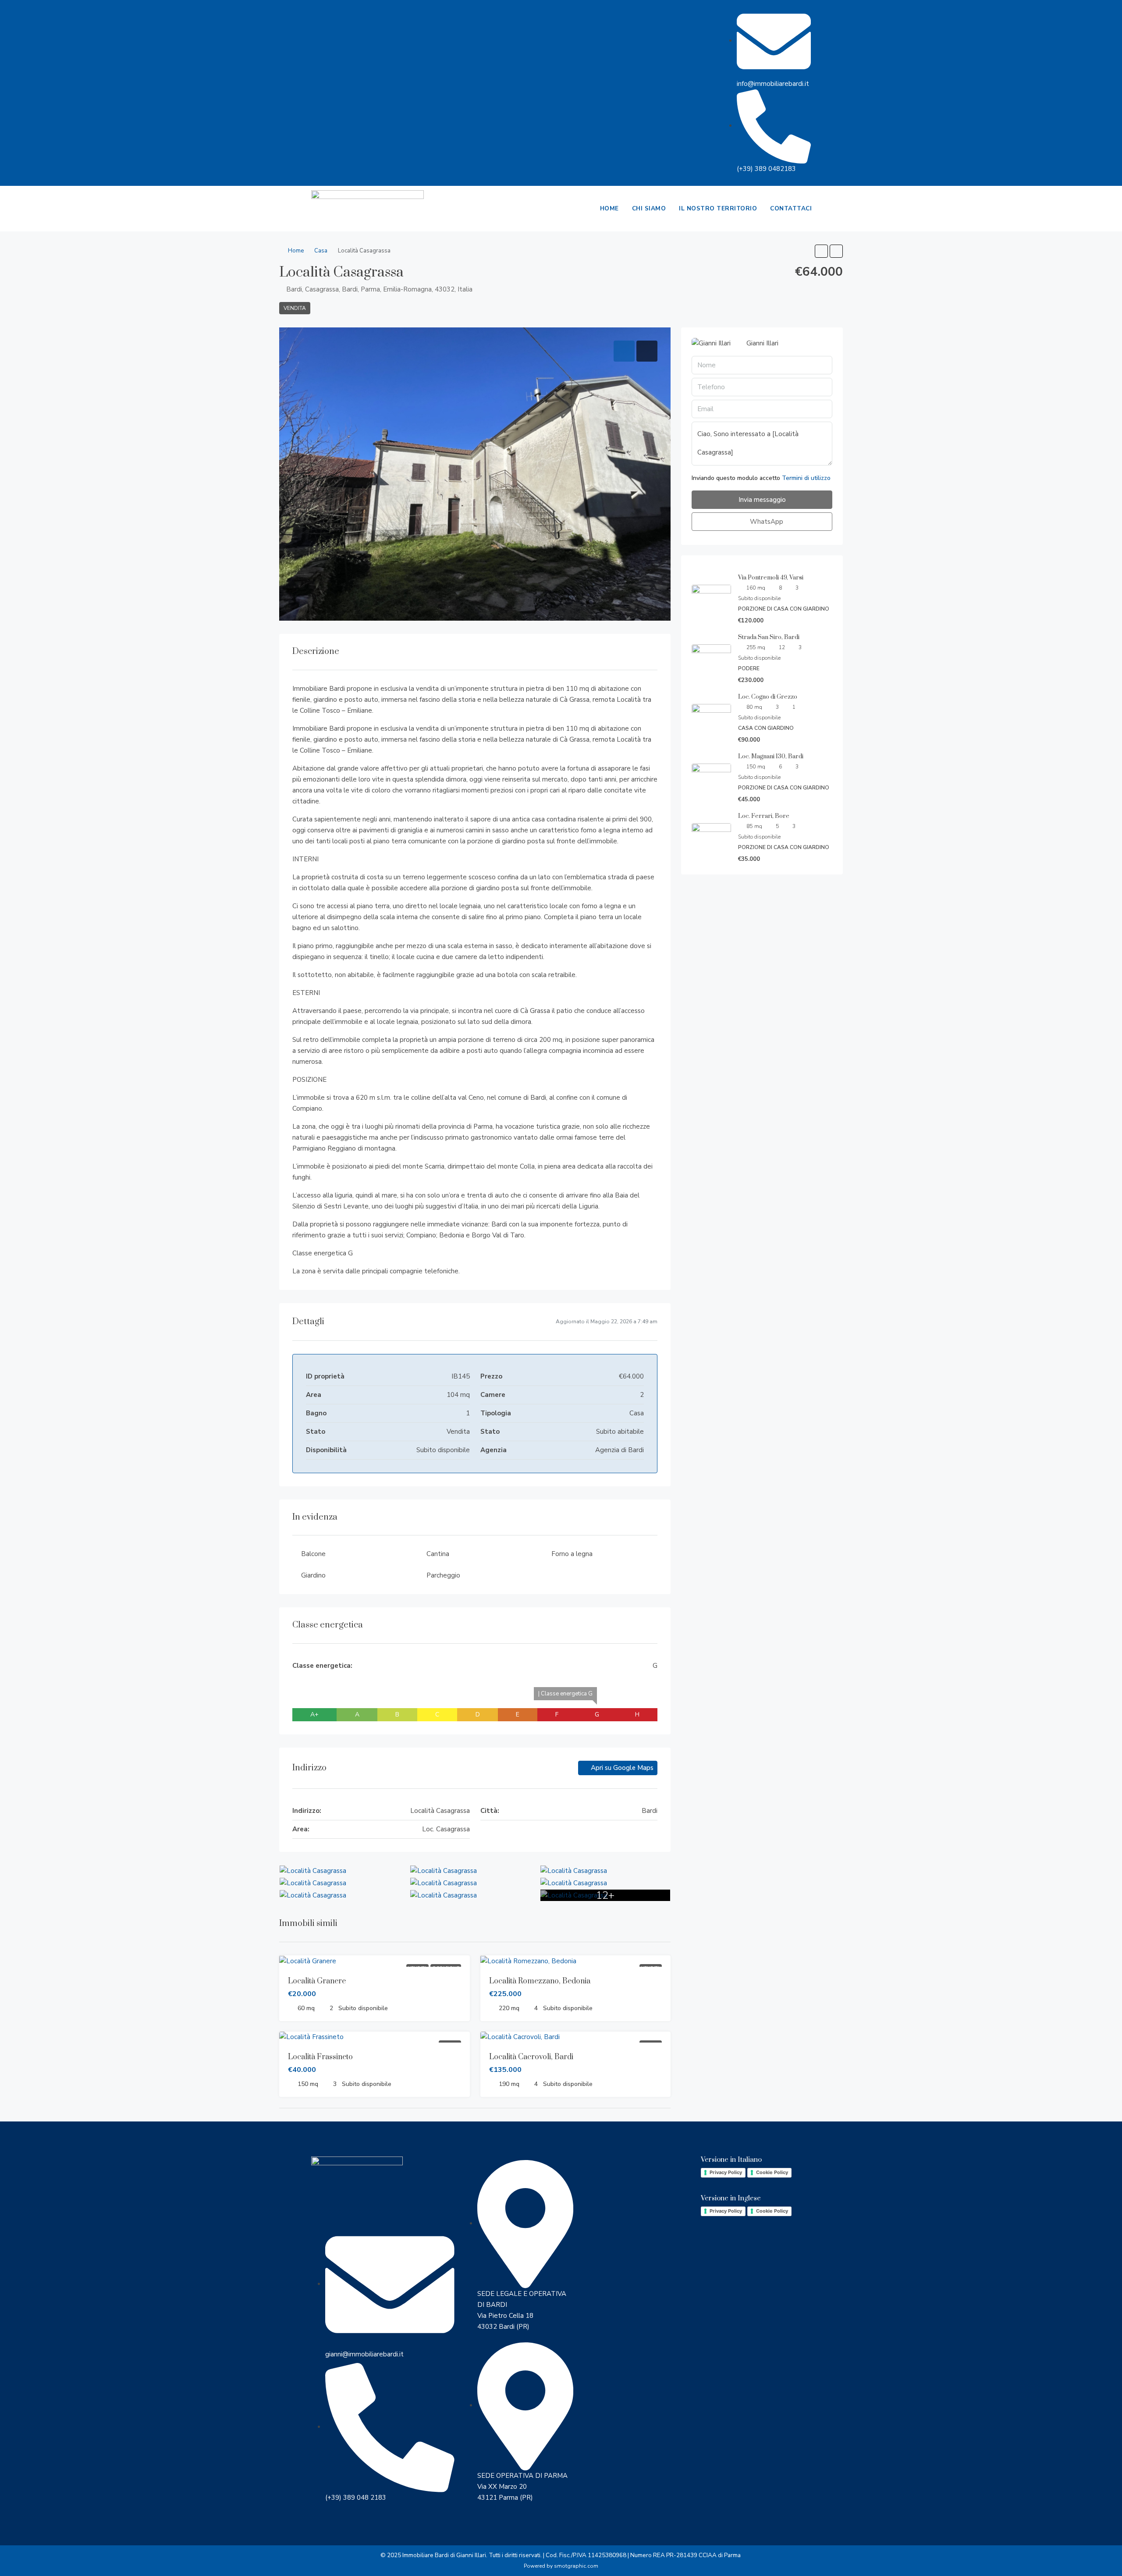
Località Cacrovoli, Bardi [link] (531, 2057)
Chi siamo (649, 208)
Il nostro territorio (718, 208)
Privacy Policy (726, 2172)
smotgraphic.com (576, 2566)
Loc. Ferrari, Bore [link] (764, 816)
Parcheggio (443, 1575)
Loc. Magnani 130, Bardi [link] (771, 757)
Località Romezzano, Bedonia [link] (540, 1981)
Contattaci (791, 208)
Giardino (313, 1575)
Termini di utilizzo (806, 478)
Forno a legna (572, 1554)
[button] (821, 251)
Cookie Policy (772, 2172)
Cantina (438, 1554)
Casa (321, 251)
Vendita (295, 308)
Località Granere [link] (317, 1981)
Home (609, 208)
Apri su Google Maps (621, 1768)
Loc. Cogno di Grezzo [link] (768, 697)
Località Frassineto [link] (320, 2057)
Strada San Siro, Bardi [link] (769, 637)
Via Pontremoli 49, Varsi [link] (771, 578)
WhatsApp (766, 522)
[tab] (624, 351)
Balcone (313, 1554)
